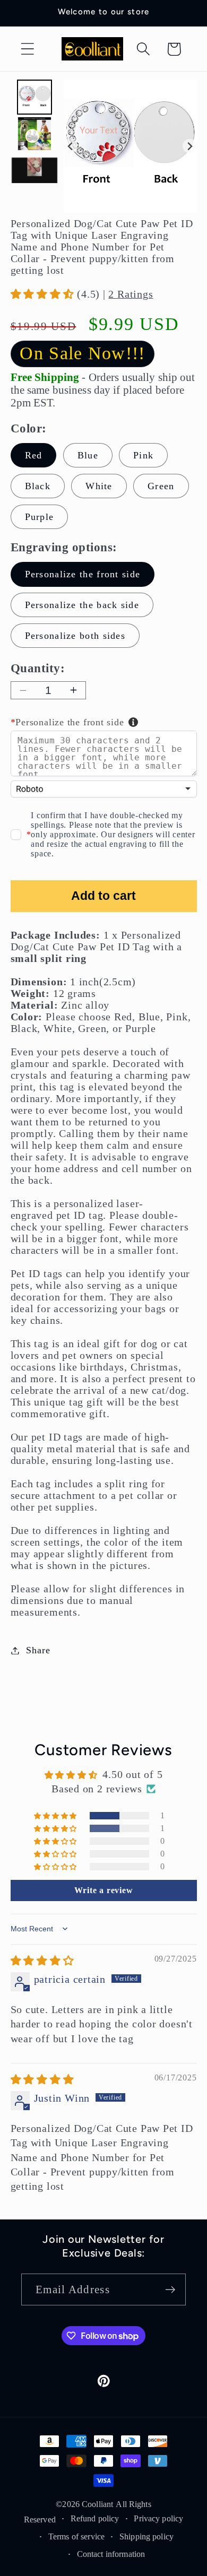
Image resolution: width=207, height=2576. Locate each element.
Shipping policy (146, 2536)
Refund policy (95, 2518)
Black (38, 486)
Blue (88, 455)
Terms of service (76, 2536)
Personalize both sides (75, 636)
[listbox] (104, 789)
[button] (27, 49)
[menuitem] (34, 97)
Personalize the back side (82, 605)
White (99, 486)
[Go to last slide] (71, 146)
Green (161, 486)
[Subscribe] (170, 2290)
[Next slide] (190, 146)
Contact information (111, 2554)
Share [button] (38, 1650)
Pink (143, 455)
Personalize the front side (83, 574)
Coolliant (97, 2504)
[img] (42, 1961)
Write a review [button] (104, 1890)
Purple (40, 517)
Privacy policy (158, 2518)
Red (34, 455)
